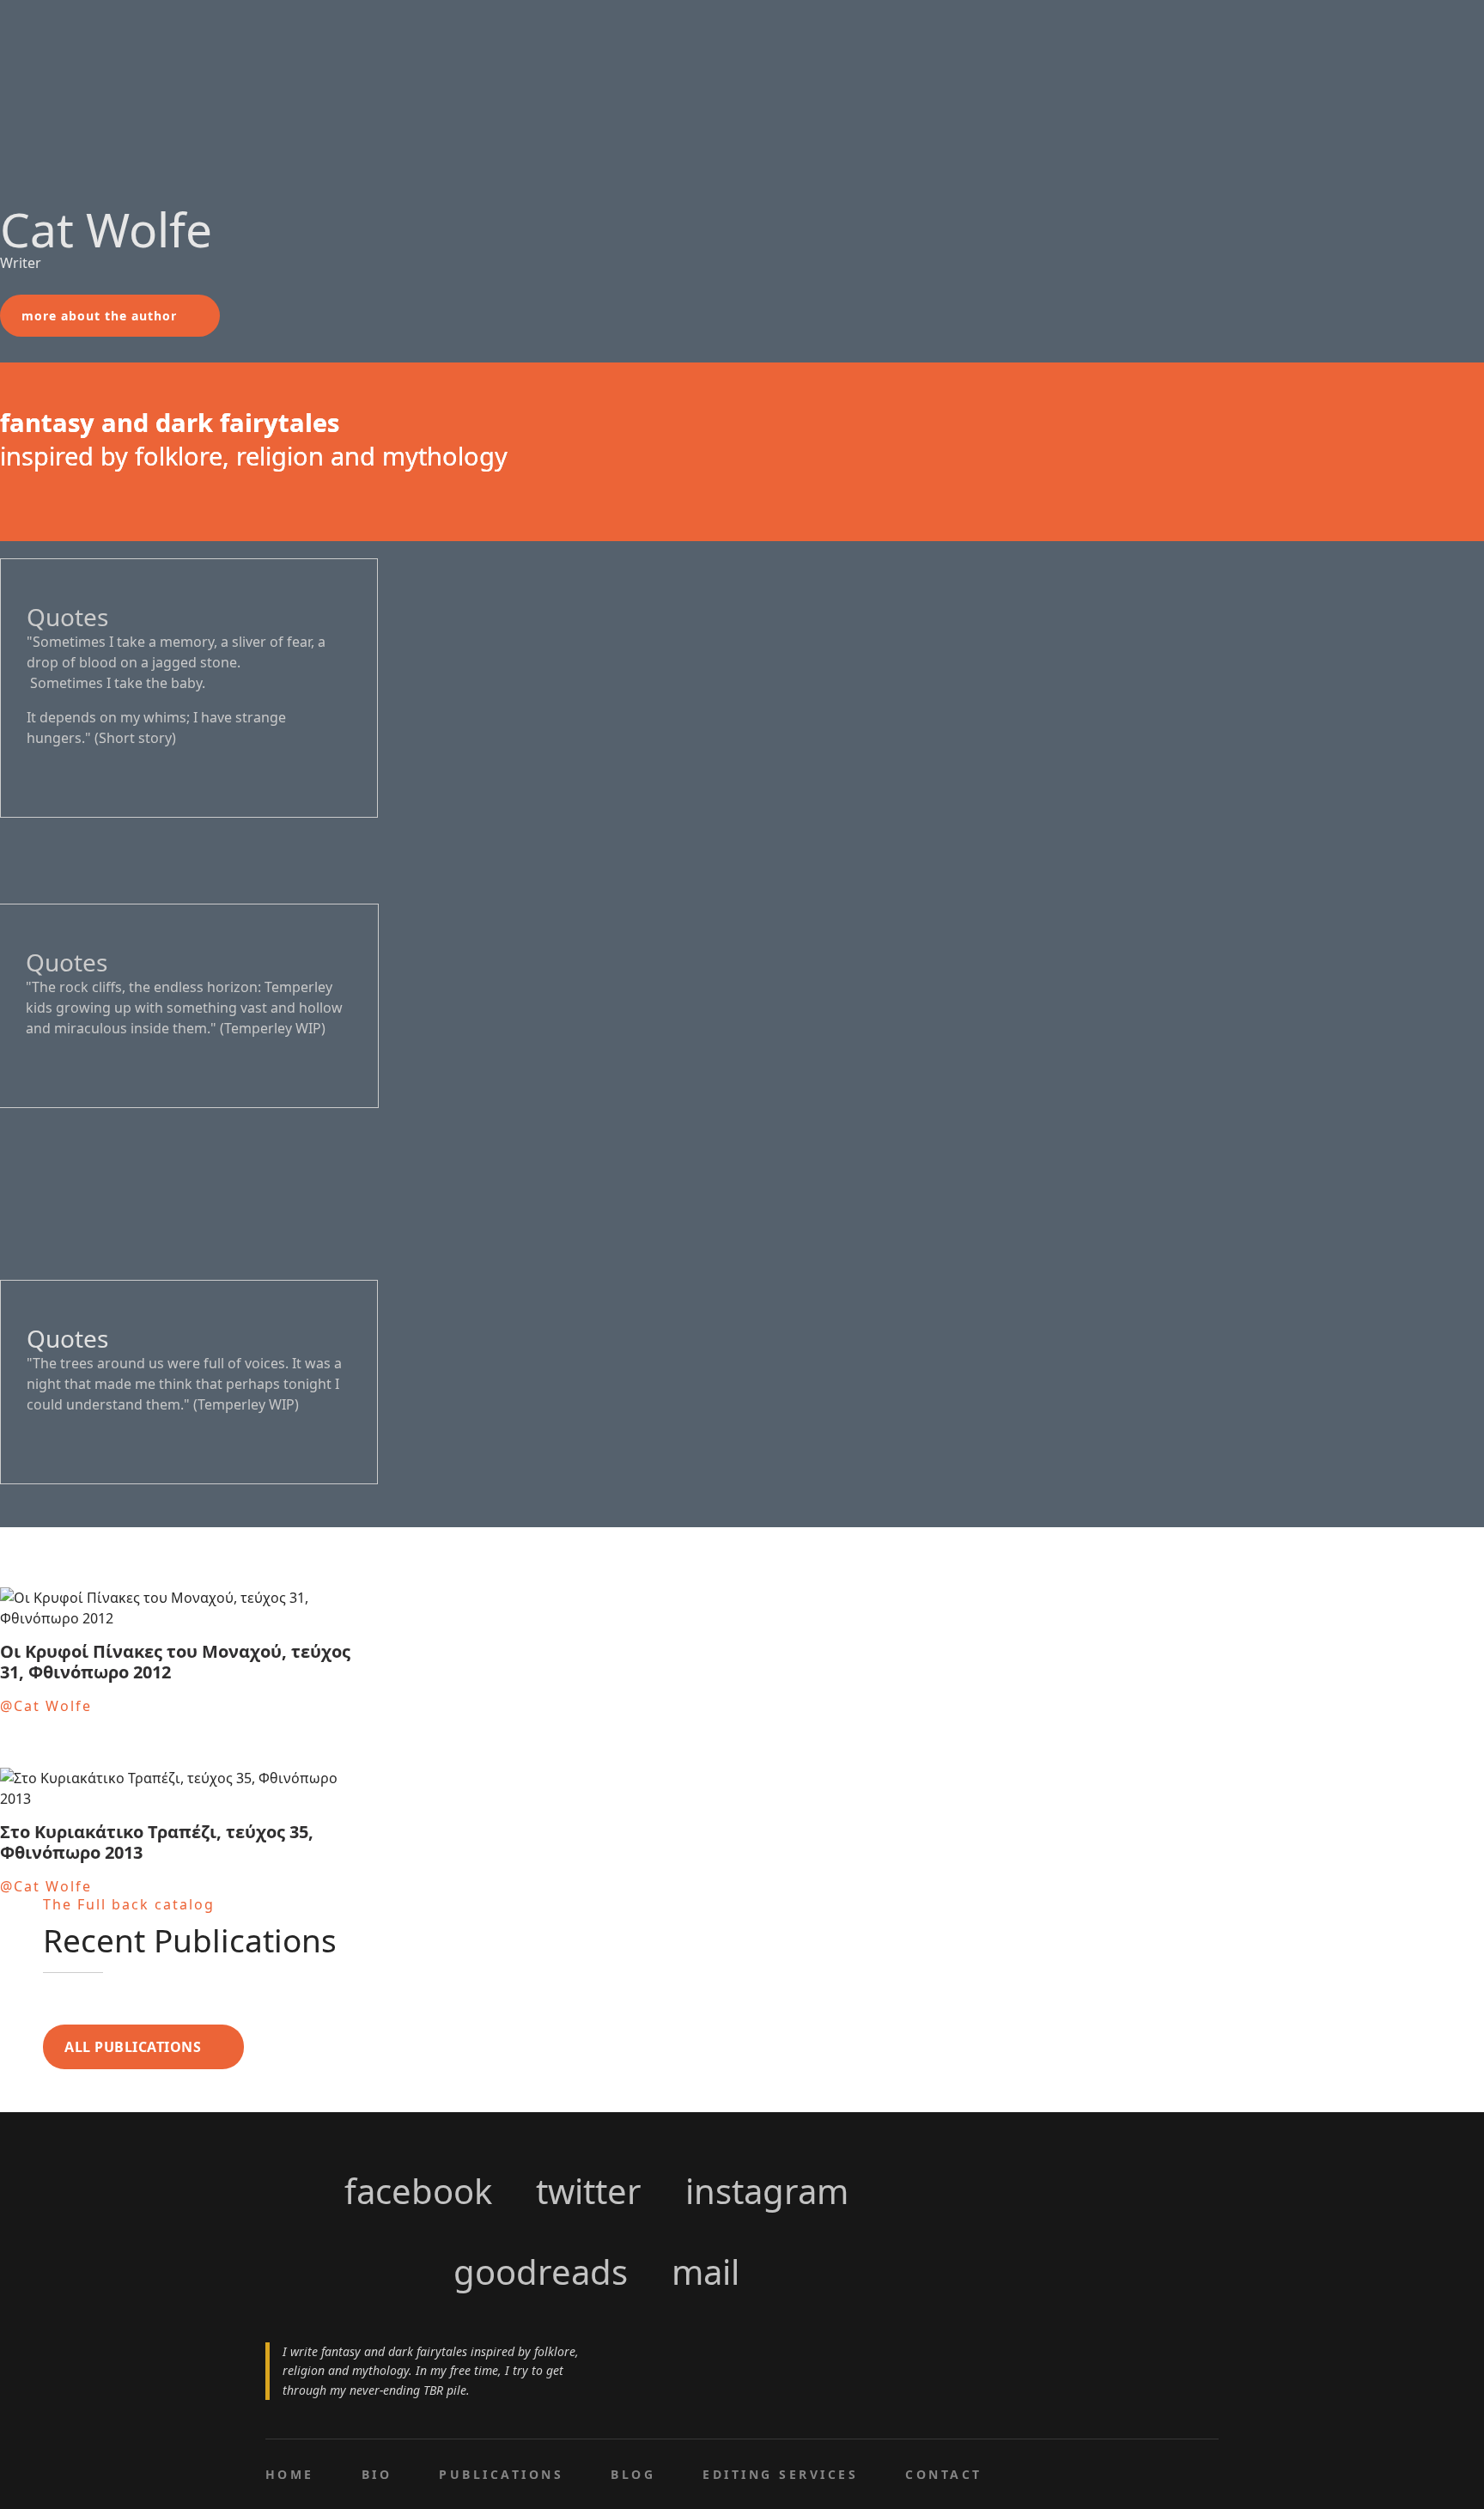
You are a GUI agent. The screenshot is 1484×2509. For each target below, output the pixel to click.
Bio (377, 2474)
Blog (633, 2474)
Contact (943, 2474)
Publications (501, 2474)
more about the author (99, 316)
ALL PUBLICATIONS (133, 2047)
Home (290, 2474)
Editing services (780, 2474)
